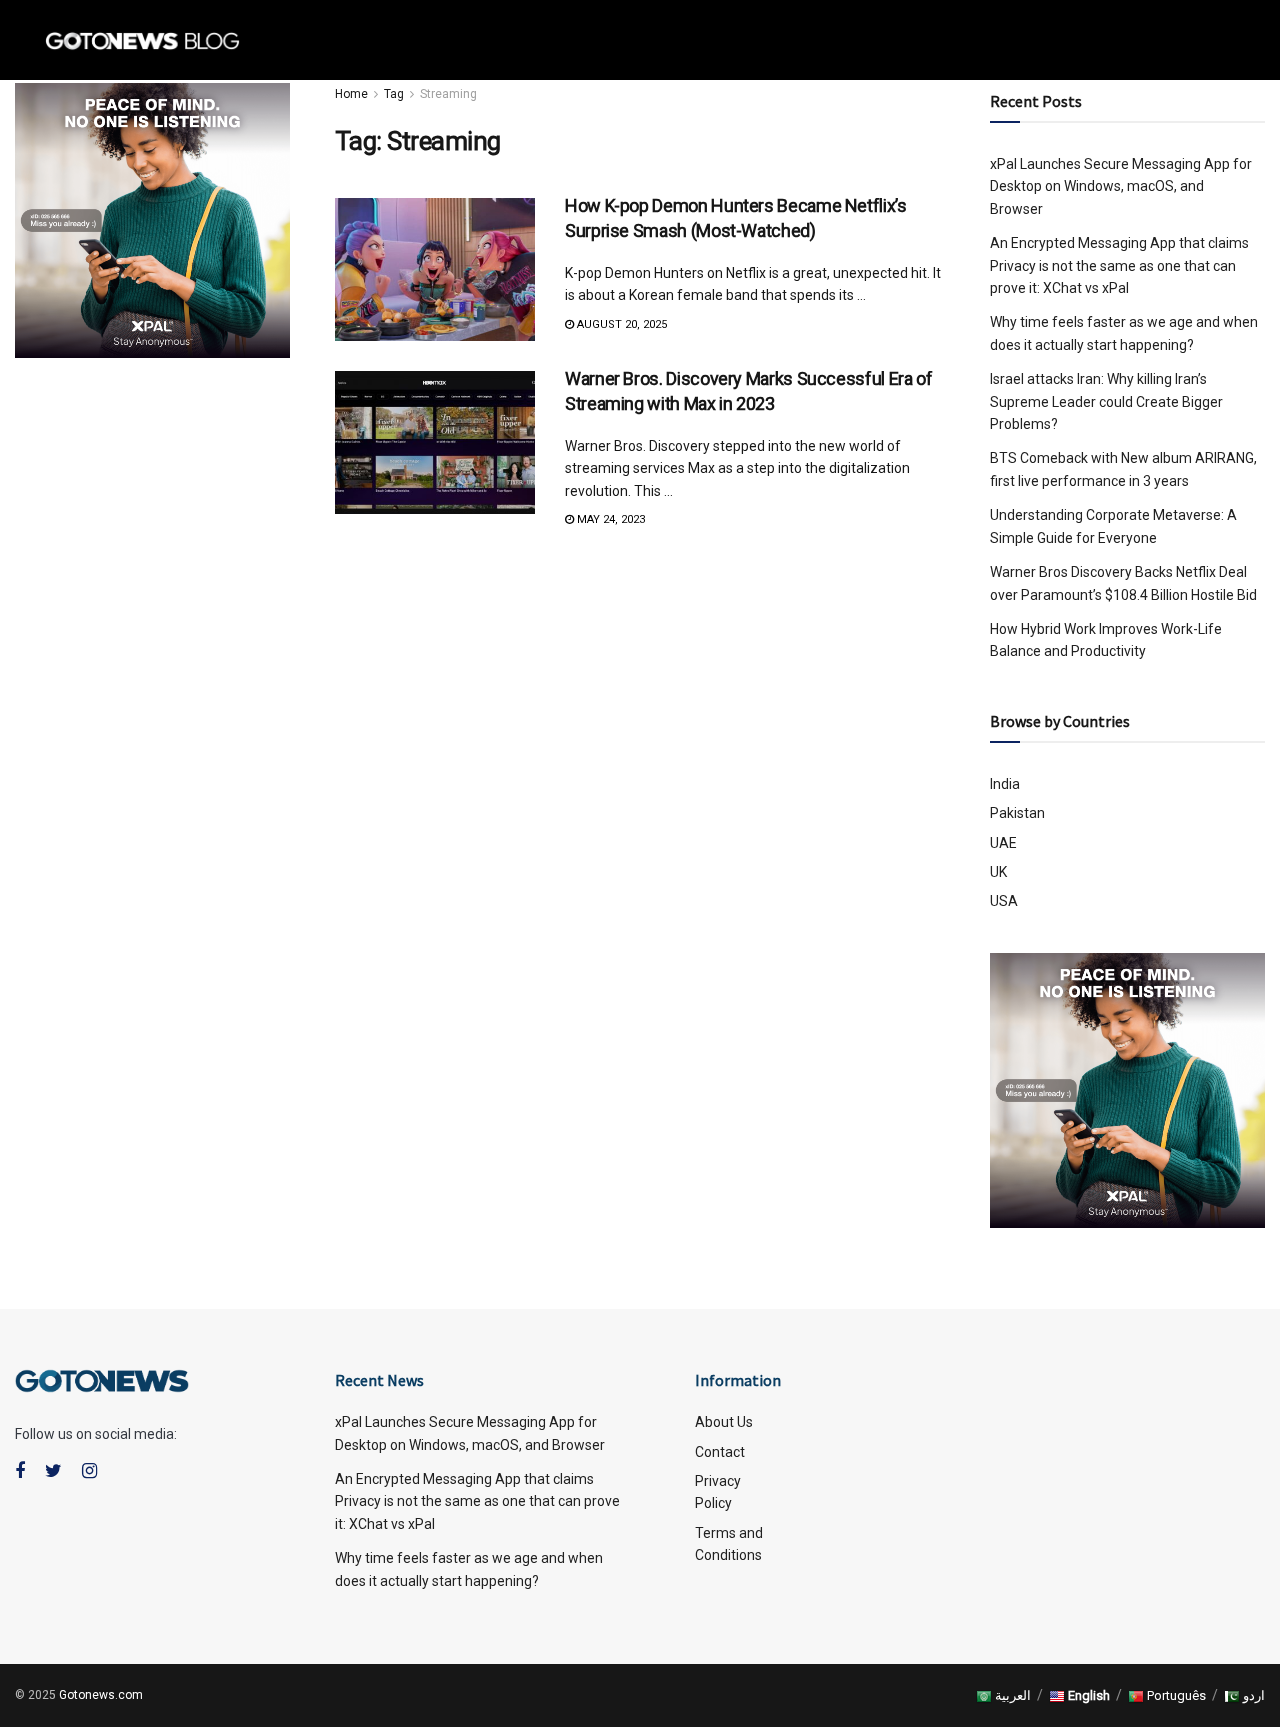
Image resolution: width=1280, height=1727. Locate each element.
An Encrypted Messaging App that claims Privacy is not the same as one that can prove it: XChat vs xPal (477, 1501)
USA (1004, 901)
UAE (1003, 843)
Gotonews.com (101, 1695)
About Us (724, 1422)
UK (998, 872)
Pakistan (1017, 813)
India (1005, 784)
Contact (720, 1452)
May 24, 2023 (609, 519)
